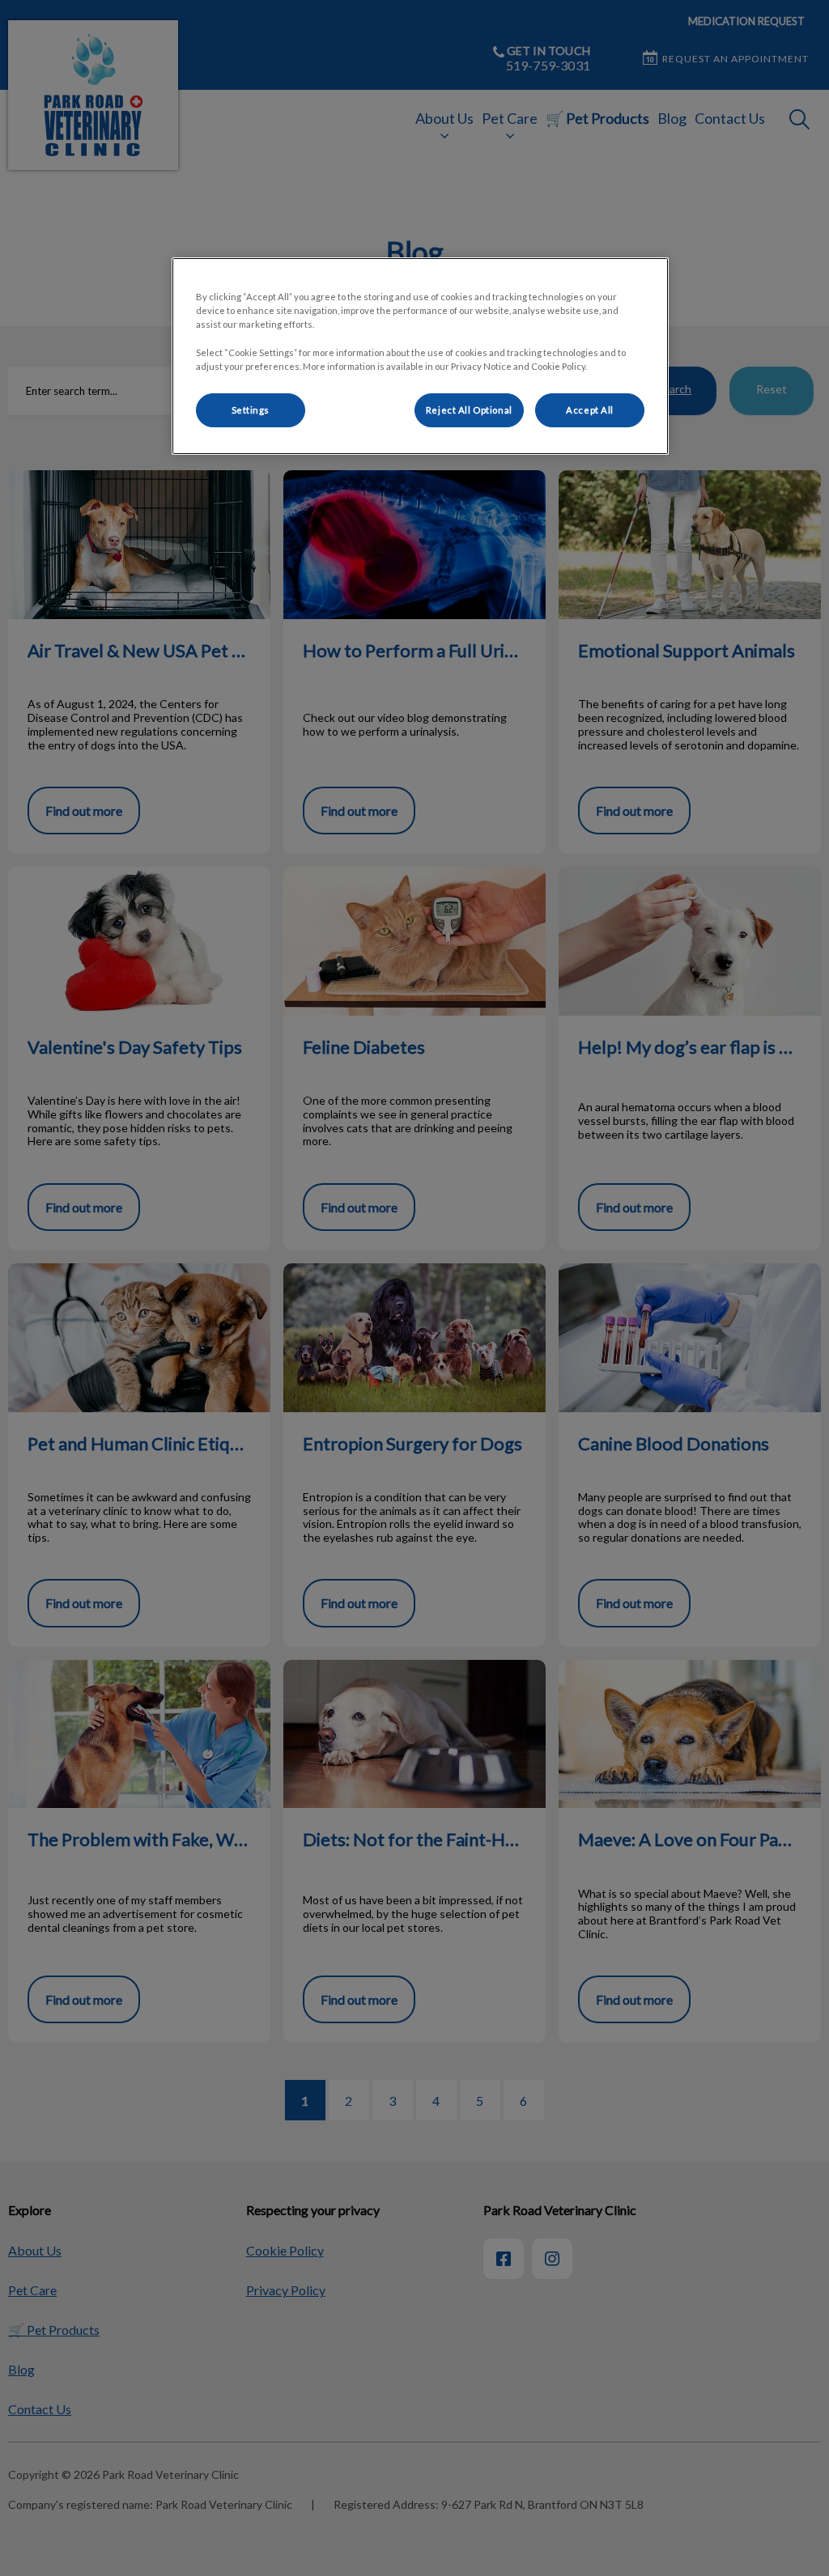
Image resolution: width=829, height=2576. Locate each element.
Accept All (590, 410)
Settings (251, 410)
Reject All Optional (469, 410)
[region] (420, 356)
